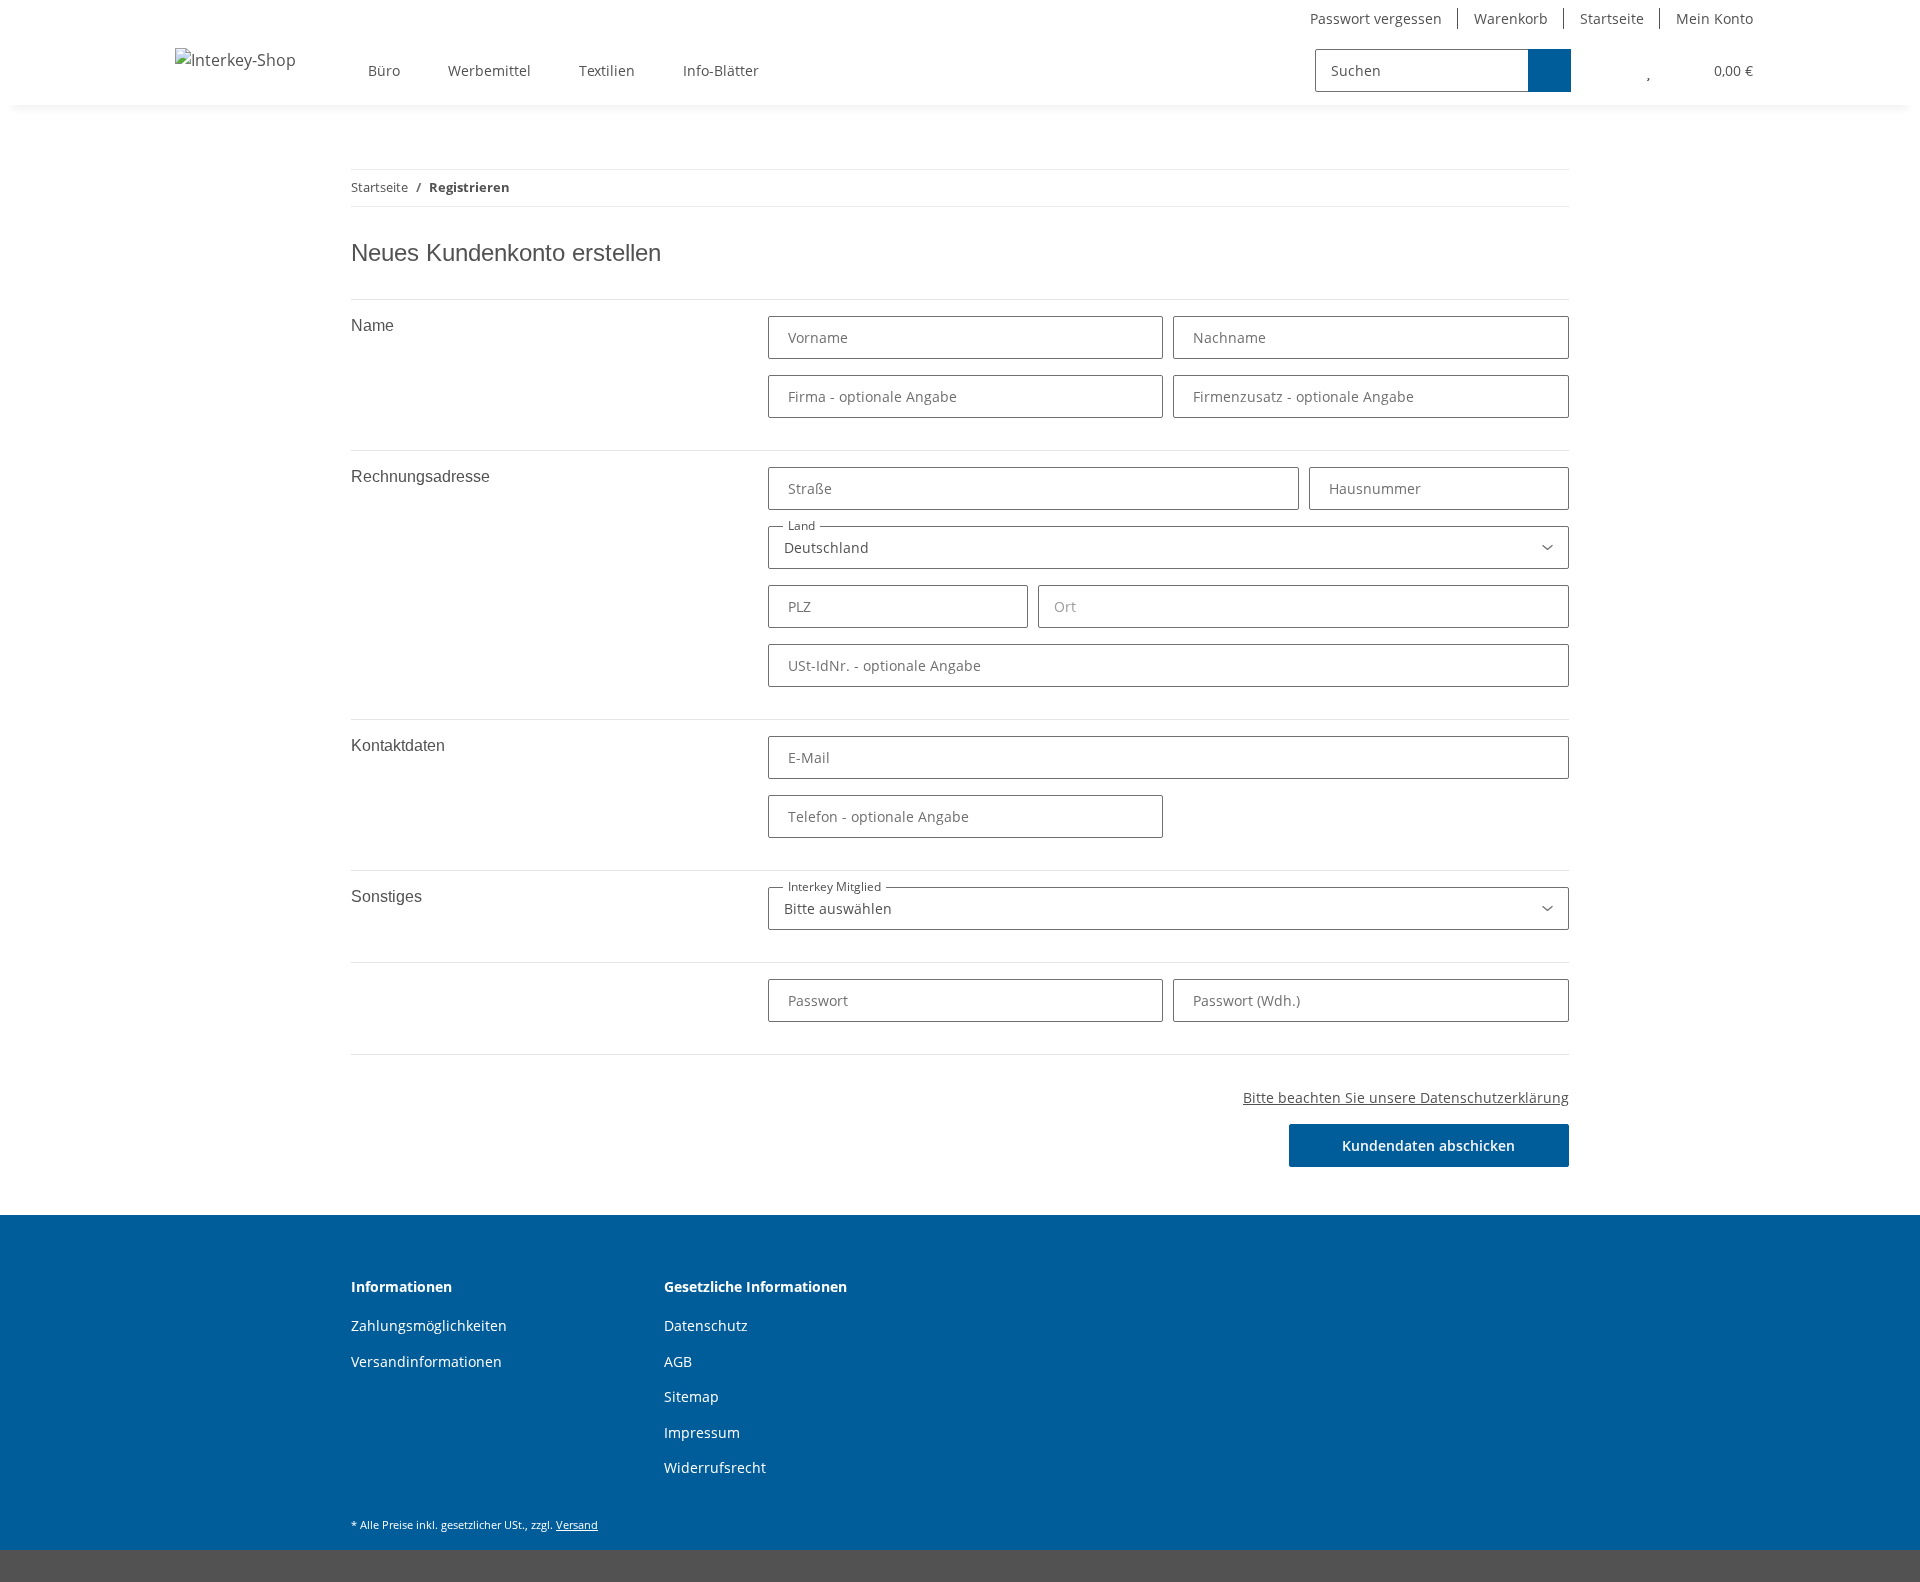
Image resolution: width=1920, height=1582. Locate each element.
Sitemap (691, 1396)
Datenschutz (706, 1325)
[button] (1608, 70)
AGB (678, 1361)
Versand (577, 1524)
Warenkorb (1511, 18)
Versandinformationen (426, 1361)
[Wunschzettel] (1648, 70)
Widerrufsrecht (715, 1467)
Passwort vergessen (1376, 18)
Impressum (702, 1432)
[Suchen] (1549, 70)
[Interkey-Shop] (235, 59)
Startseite (1612, 18)
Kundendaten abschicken (1428, 1145)
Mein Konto (1714, 18)
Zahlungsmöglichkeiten (429, 1325)
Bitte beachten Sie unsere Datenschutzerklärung (1406, 1097)
